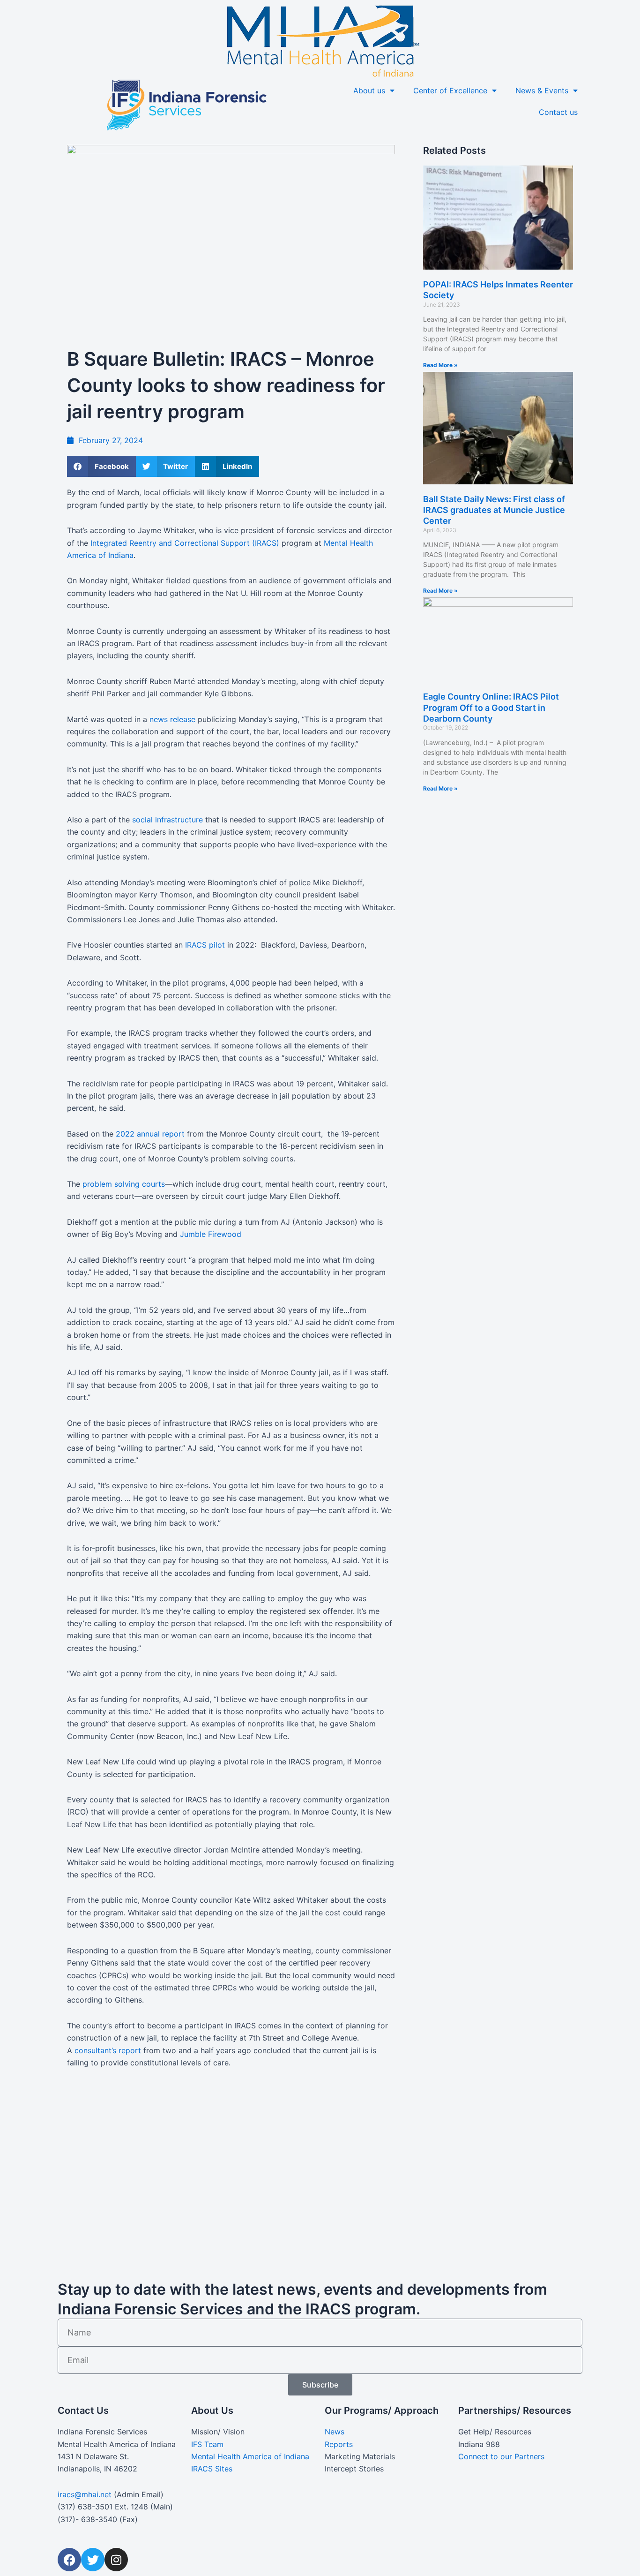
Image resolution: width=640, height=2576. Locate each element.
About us (369, 90)
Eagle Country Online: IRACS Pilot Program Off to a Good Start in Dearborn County (491, 708)
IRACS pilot (205, 945)
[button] (101, 466)
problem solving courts (124, 1184)
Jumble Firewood (212, 1234)
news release (172, 719)
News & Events (542, 90)
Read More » (440, 365)
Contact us (558, 112)
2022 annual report (150, 1134)
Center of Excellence (450, 90)
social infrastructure (167, 820)
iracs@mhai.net (85, 2494)
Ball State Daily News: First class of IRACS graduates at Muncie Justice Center (494, 510)
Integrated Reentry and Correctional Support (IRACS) (185, 543)
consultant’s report (108, 2050)
